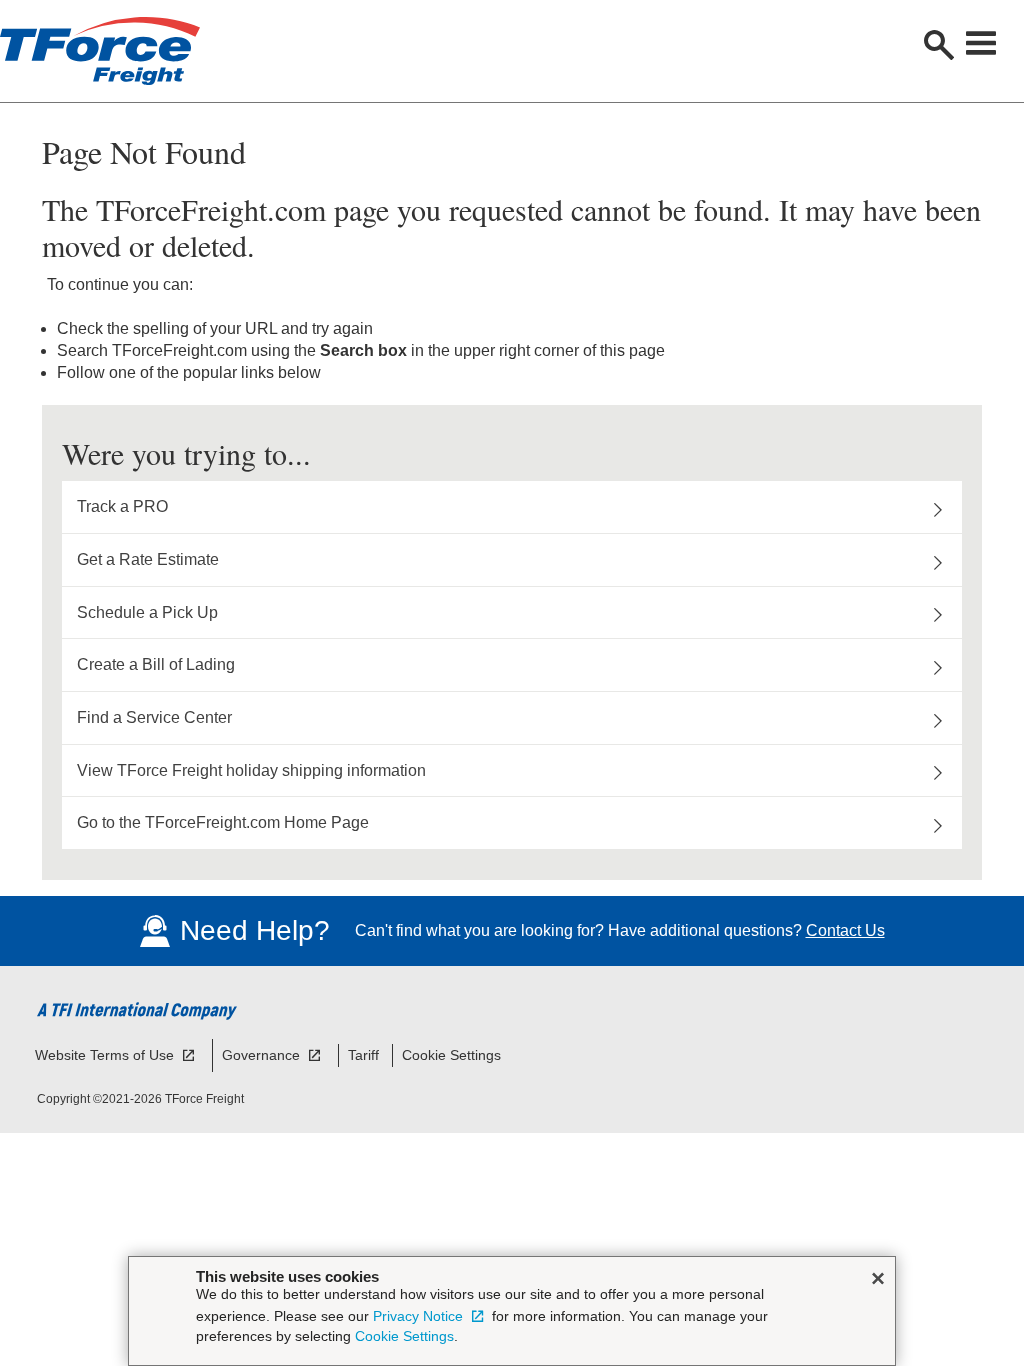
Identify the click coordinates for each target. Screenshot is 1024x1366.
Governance (263, 1055)
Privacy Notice (420, 1316)
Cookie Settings (451, 1055)
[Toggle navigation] (984, 43)
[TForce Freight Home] (200, 51)
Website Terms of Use (106, 1055)
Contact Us (845, 930)
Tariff (363, 1055)
